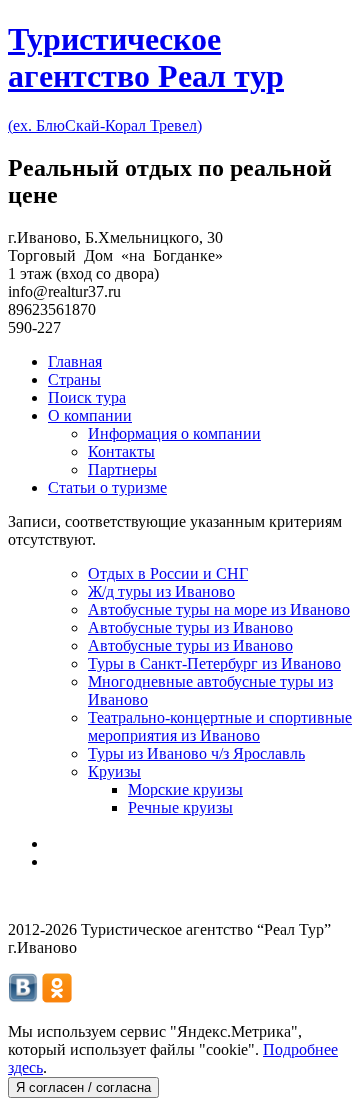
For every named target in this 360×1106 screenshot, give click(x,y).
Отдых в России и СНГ (168, 573)
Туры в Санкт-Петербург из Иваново (214, 663)
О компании (90, 415)
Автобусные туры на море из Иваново (219, 609)
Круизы (114, 771)
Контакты (121, 451)
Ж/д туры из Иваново (161, 591)
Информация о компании (174, 433)
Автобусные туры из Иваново (190, 627)
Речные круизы (180, 807)
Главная (75, 361)
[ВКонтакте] (23, 997)
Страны (74, 379)
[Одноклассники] (57, 997)
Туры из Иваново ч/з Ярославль (196, 753)
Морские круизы (185, 789)
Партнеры (122, 469)
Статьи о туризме (107, 487)
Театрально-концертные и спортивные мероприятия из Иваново (220, 726)
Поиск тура (87, 397)
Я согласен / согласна (83, 1087)
